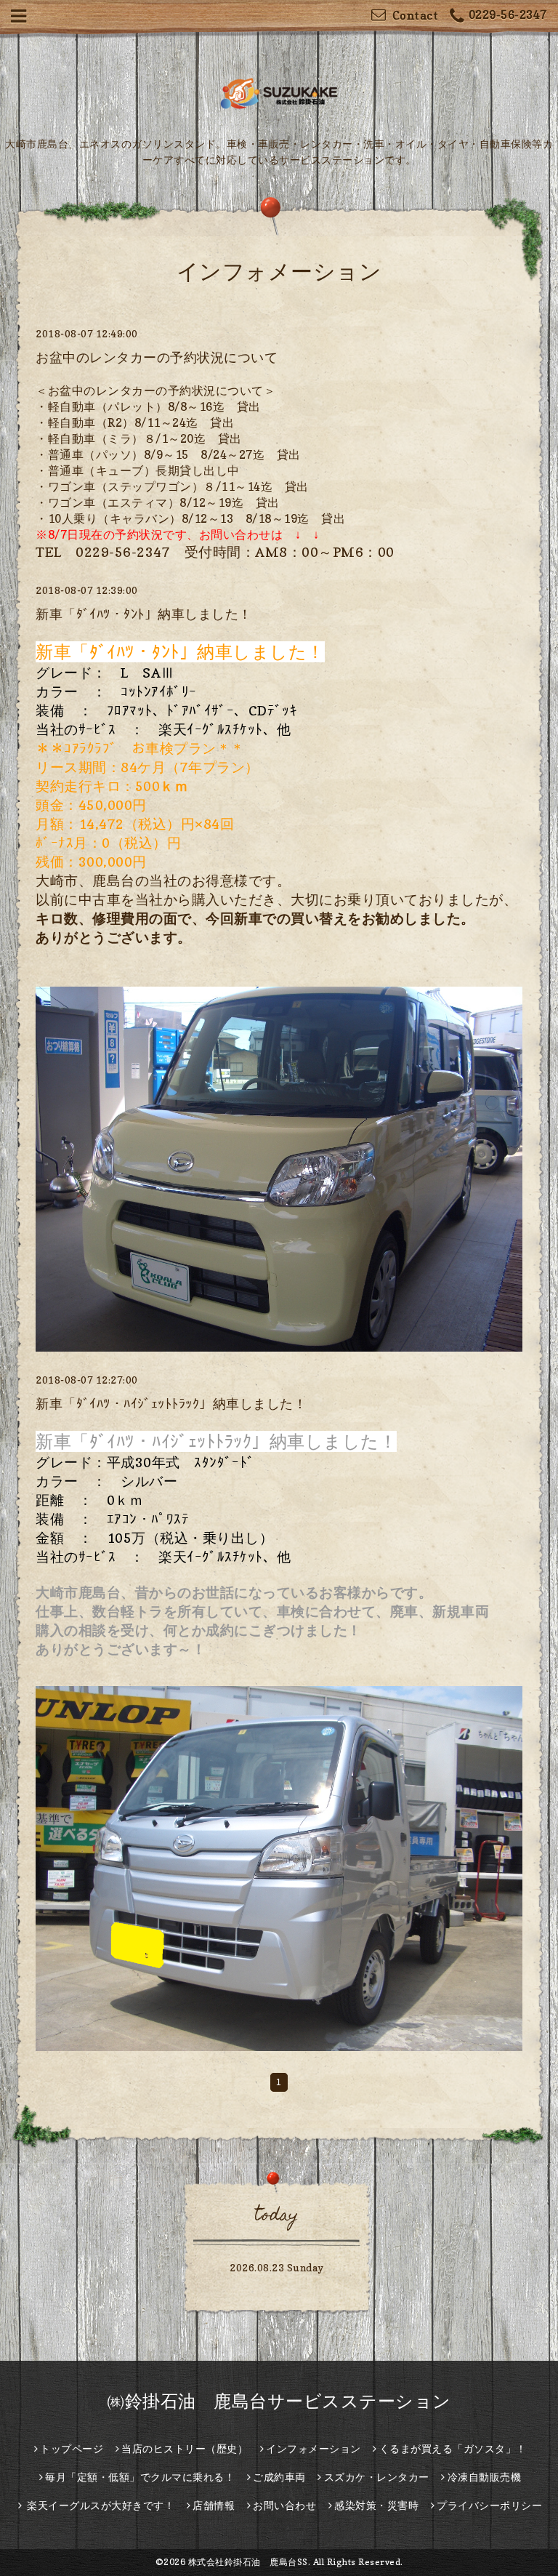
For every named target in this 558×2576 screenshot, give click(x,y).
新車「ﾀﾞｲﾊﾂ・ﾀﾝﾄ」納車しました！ (144, 614)
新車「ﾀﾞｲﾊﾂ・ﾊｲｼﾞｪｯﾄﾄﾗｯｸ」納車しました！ (171, 1404)
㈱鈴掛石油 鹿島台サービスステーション (279, 2401)
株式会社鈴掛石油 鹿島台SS (248, 2562)
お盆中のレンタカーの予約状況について (157, 357)
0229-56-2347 (508, 15)
